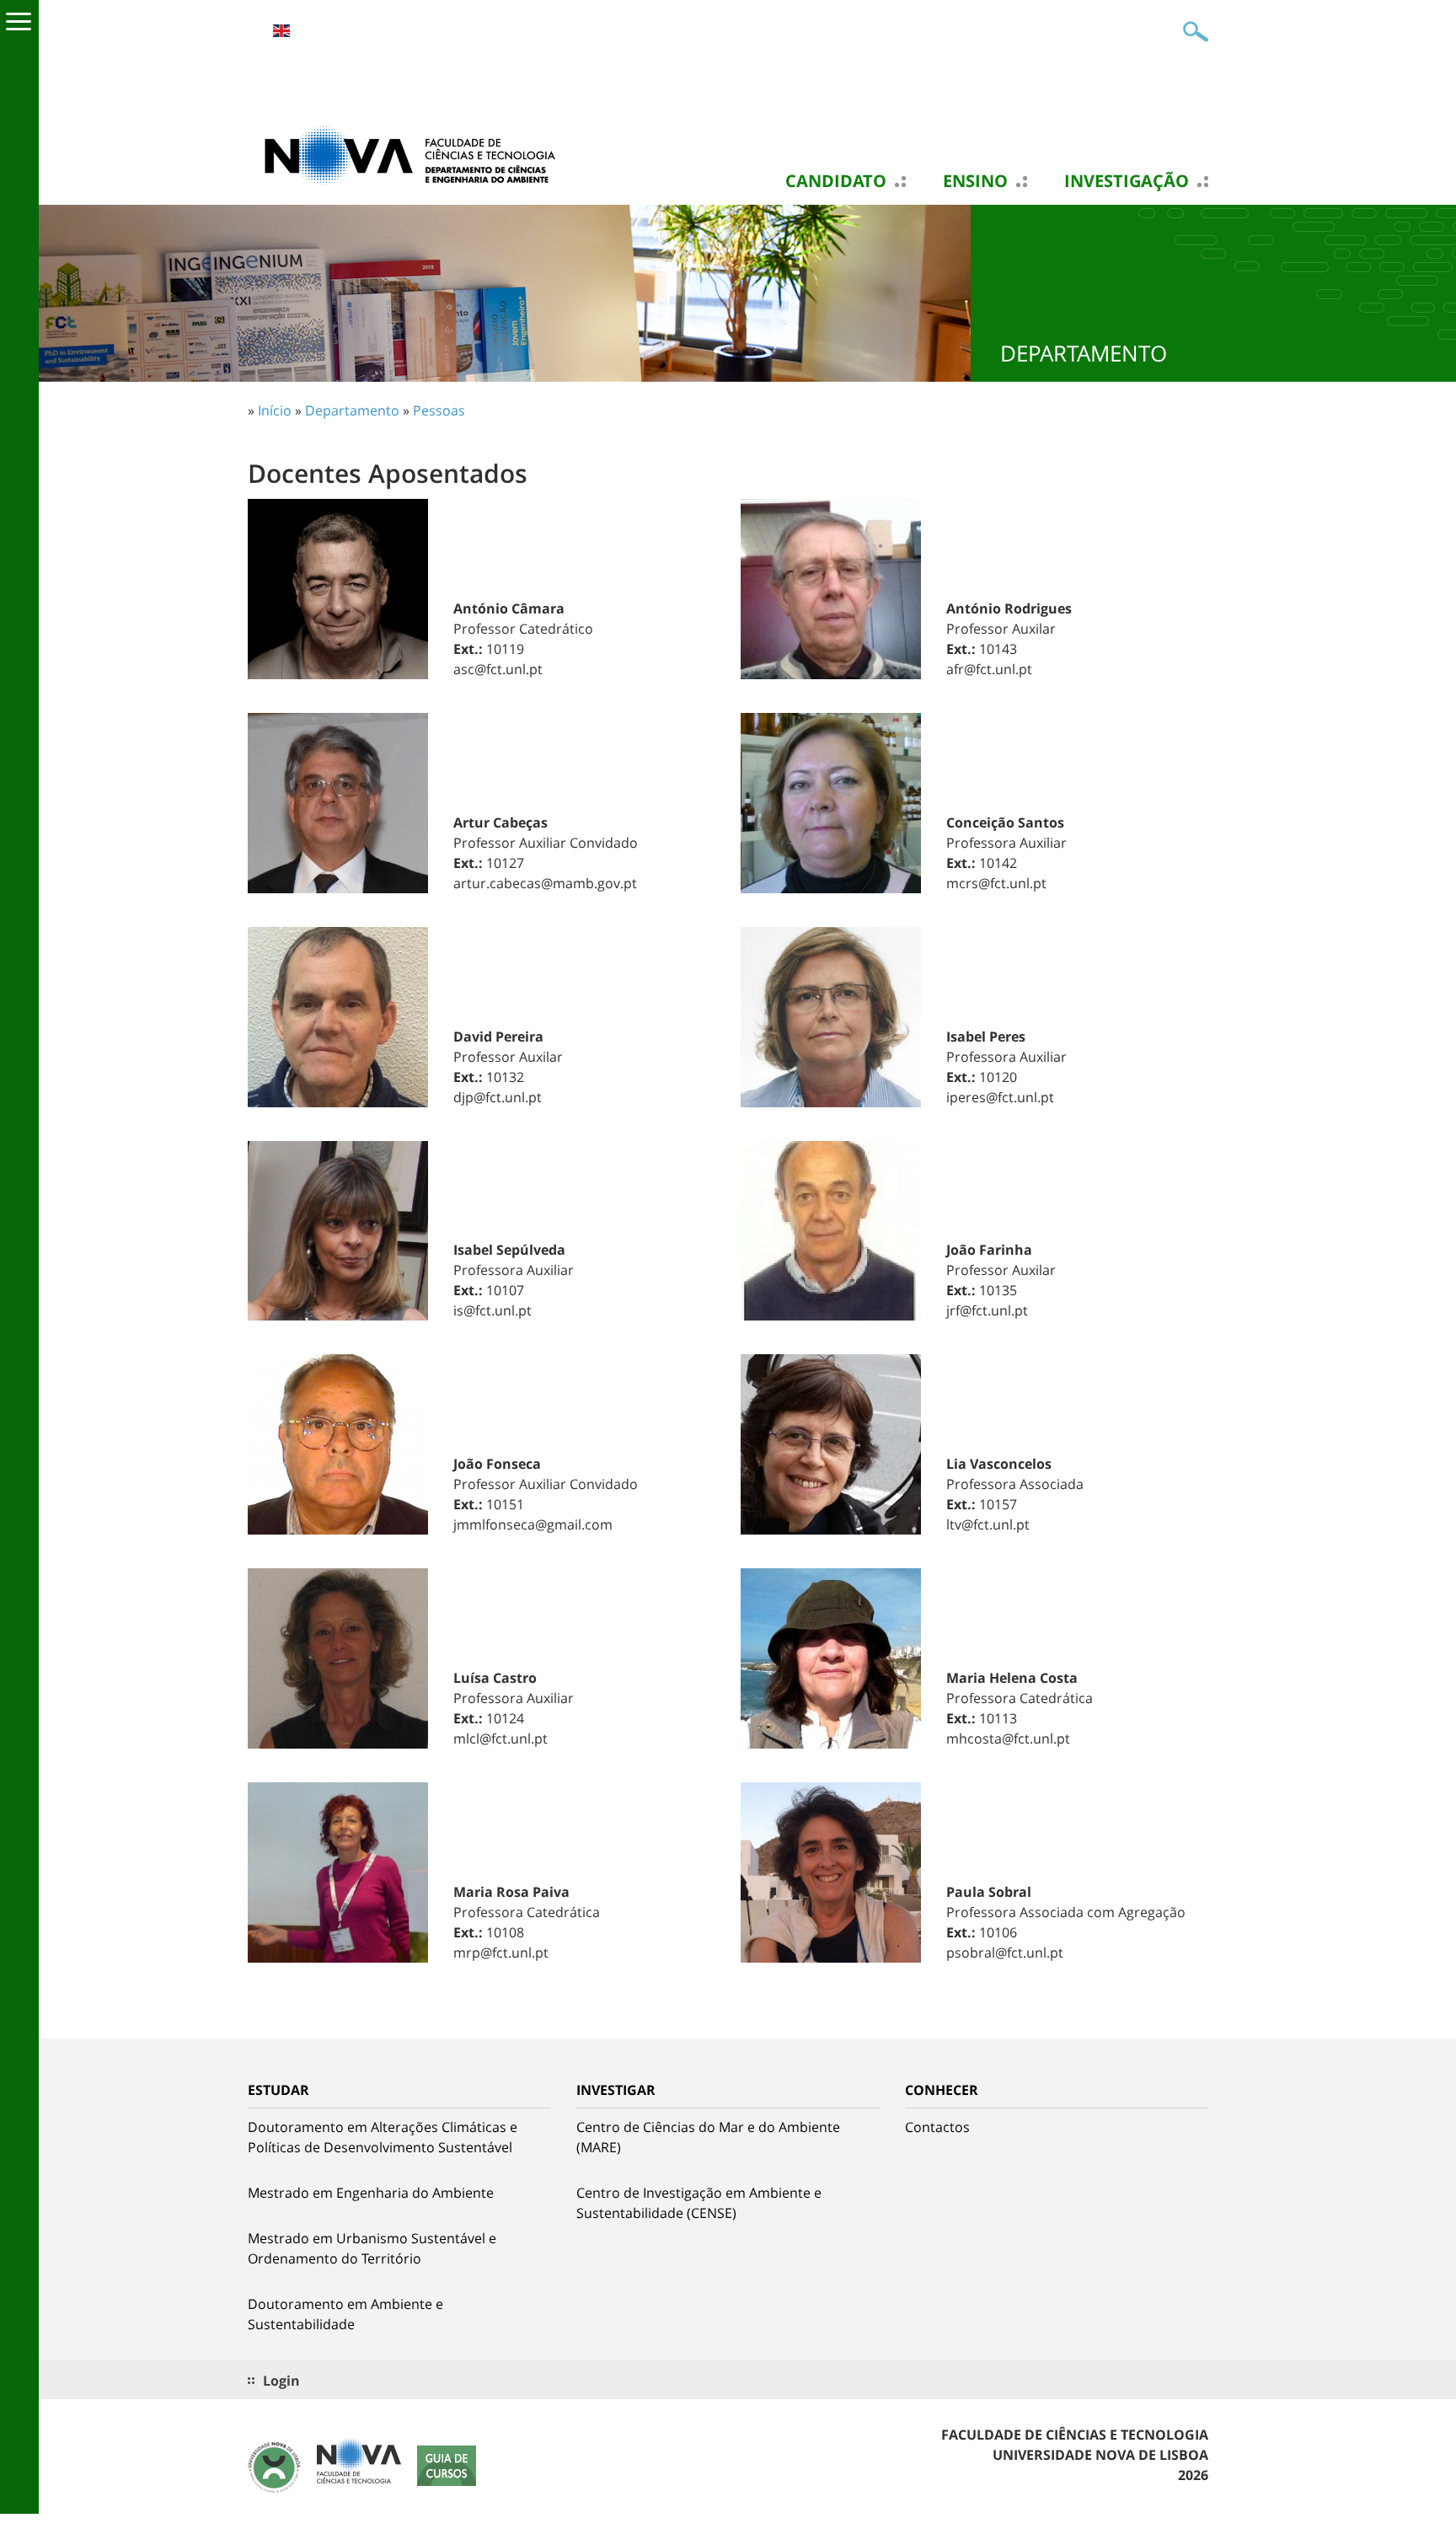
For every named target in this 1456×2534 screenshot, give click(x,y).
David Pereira (498, 1037)
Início (275, 410)
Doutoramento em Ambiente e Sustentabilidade (345, 2314)
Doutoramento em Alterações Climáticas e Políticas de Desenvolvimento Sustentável (383, 2137)
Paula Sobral (989, 1892)
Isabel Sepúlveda (509, 1250)
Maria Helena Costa (1012, 1678)
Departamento (352, 410)
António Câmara (509, 608)
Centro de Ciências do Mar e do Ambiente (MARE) (708, 2137)
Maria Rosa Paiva (511, 1892)
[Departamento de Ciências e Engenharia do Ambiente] (416, 154)
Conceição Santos (1005, 822)
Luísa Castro (495, 1678)
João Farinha (989, 1250)
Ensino (975, 181)
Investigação (1127, 181)
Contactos (937, 2127)
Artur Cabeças (500, 822)
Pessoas (439, 410)
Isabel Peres (986, 1037)
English (281, 31)
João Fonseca (497, 1464)
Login (281, 2381)
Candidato (836, 181)
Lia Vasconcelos (999, 1464)
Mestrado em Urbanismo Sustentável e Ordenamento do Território (372, 2248)
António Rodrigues (1009, 608)
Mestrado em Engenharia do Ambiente (371, 2193)
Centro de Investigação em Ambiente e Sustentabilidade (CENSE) (699, 2203)
